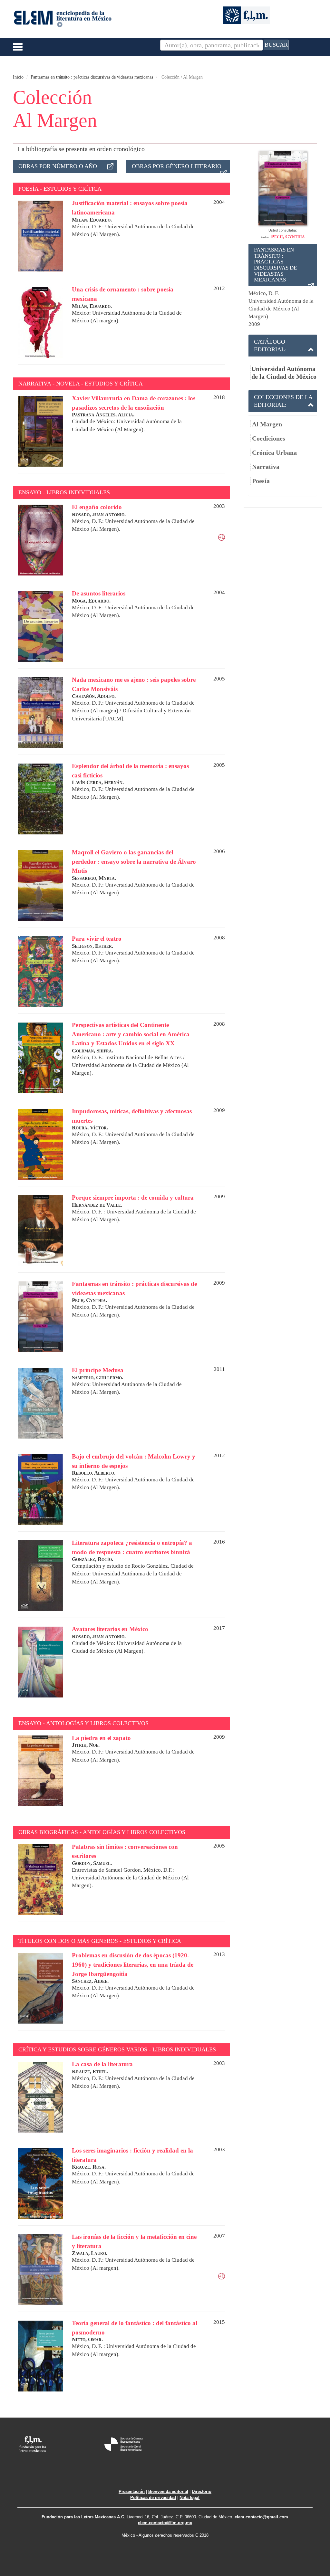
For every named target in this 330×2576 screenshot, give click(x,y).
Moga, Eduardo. (91, 601)
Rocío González (150, 1566)
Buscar (276, 45)
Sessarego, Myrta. (94, 878)
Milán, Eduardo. (92, 220)
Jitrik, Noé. (86, 1745)
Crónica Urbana (274, 452)
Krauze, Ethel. (90, 2072)
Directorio (202, 2491)
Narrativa (266, 467)
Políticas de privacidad (153, 2498)
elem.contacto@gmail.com (261, 2517)
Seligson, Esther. (92, 946)
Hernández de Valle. (97, 1205)
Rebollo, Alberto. (94, 1473)
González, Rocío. (92, 1559)
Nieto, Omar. (87, 2339)
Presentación (132, 2491)
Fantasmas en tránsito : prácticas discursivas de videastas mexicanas (92, 77)
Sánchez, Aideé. (90, 1981)
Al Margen (267, 424)
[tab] (283, 346)
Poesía (261, 481)
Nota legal (189, 2498)
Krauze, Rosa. (89, 2167)
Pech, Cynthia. (89, 1300)
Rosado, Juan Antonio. (99, 514)
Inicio (18, 77)
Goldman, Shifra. (92, 1051)
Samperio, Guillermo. (97, 1378)
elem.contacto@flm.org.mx (165, 2523)
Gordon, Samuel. (92, 1863)
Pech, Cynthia (288, 237)
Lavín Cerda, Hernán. (98, 782)
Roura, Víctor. (90, 1128)
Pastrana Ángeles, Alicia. (103, 415)
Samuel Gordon (123, 1870)
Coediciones (269, 438)
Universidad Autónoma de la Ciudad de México (284, 373)
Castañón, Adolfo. (94, 696)
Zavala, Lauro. (90, 2253)
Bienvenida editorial (168, 2491)
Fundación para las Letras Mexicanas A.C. (83, 2517)
